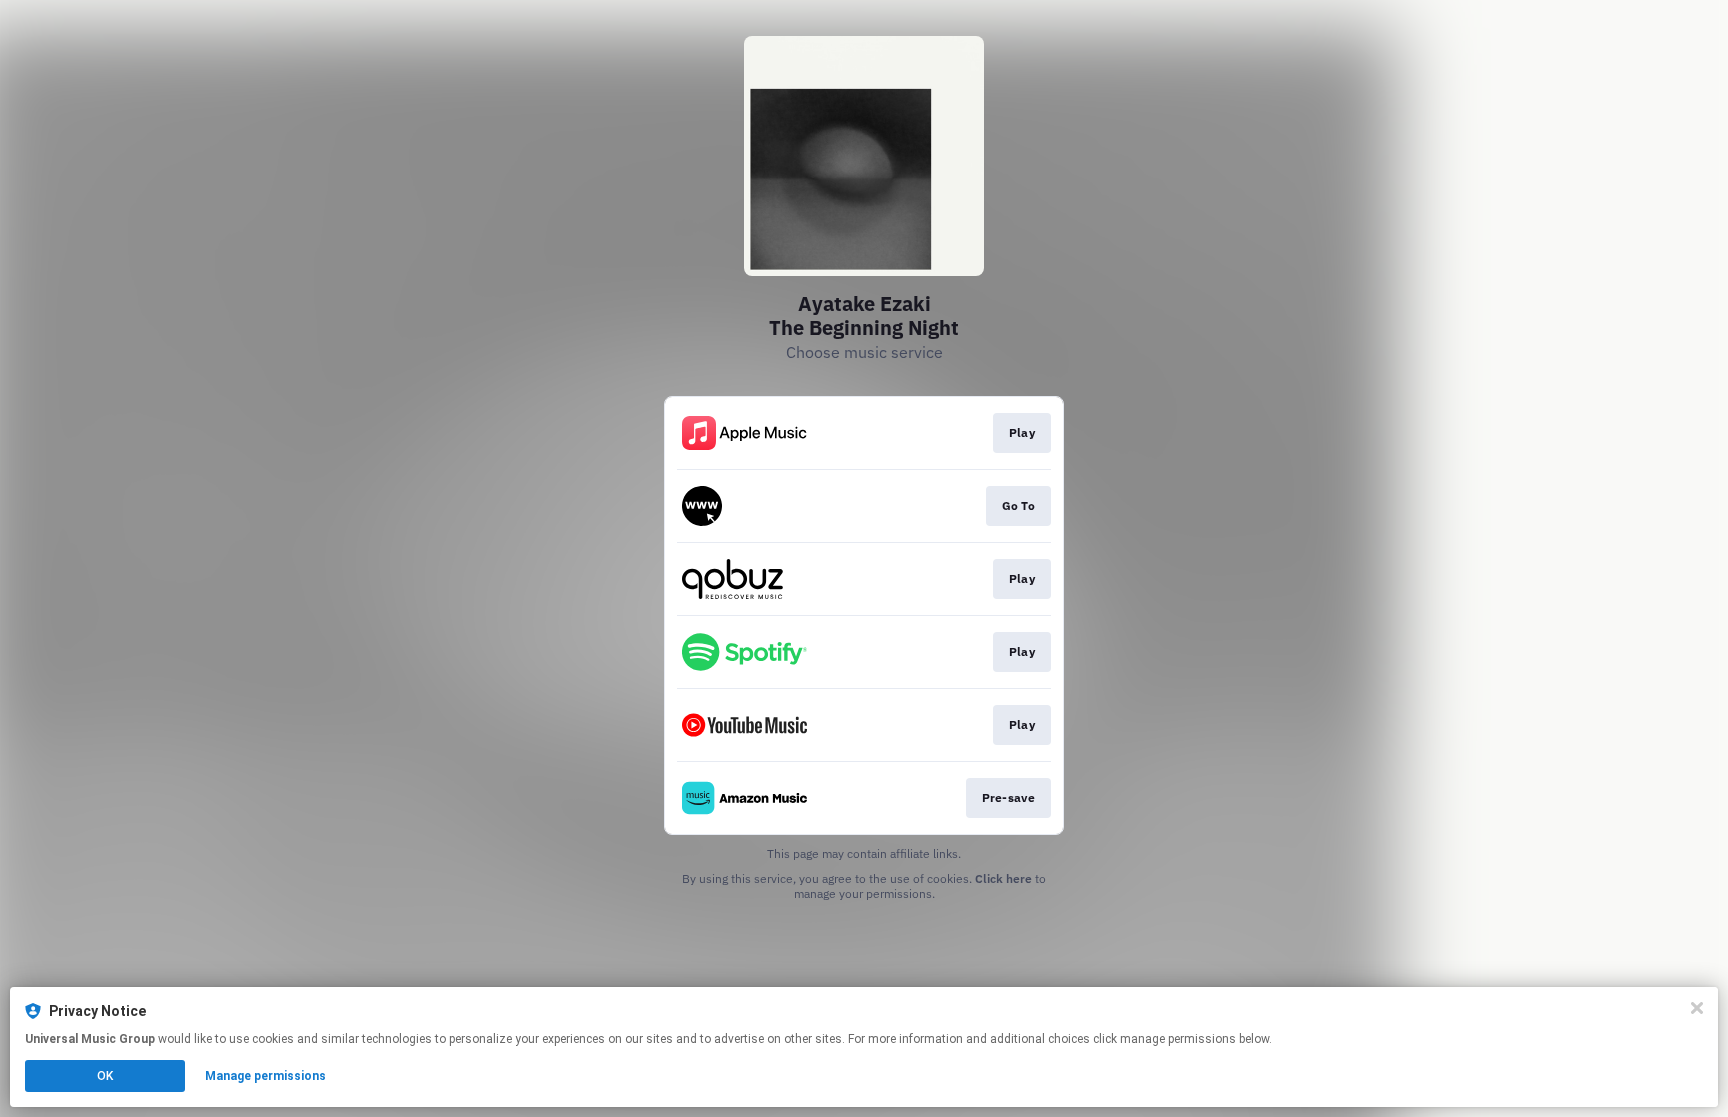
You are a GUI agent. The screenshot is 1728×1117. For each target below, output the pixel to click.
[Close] (1697, 1008)
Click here (1003, 878)
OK (105, 1076)
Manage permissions (265, 1076)
